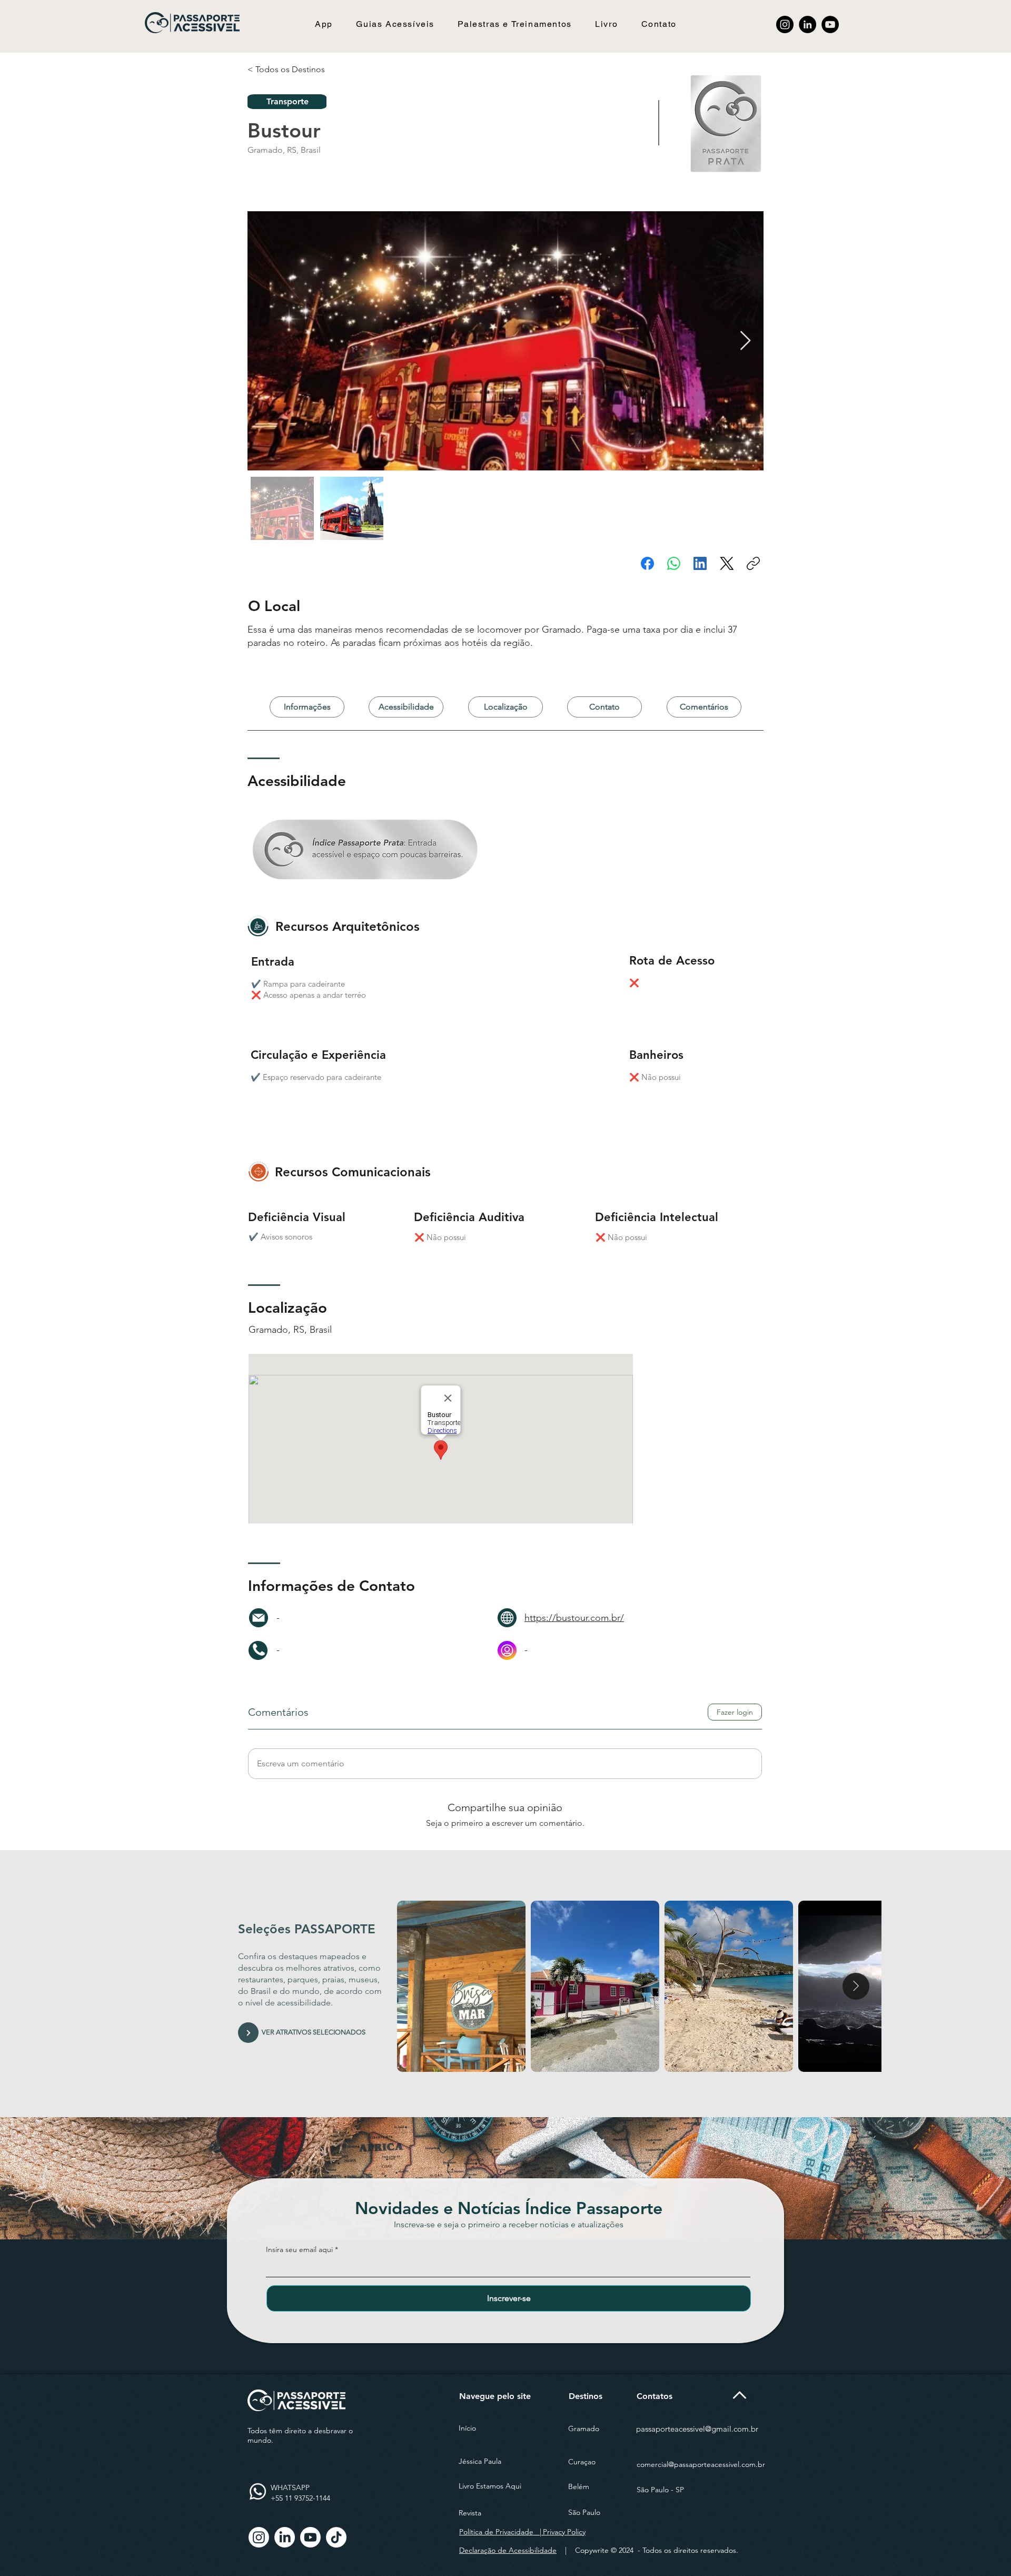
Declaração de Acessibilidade (508, 2550)
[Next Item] (745, 341)
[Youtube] (310, 2537)
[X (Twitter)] (727, 563)
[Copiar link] (753, 563)
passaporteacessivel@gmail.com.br (697, 2429)
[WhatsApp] (674, 563)
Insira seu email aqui (299, 2249)
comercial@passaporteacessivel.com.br (701, 2464)
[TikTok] (336, 2537)
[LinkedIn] (807, 24)
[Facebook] (647, 563)
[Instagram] (785, 24)
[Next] (248, 2033)
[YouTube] (830, 24)
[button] (395, 24)
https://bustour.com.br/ (574, 1618)
